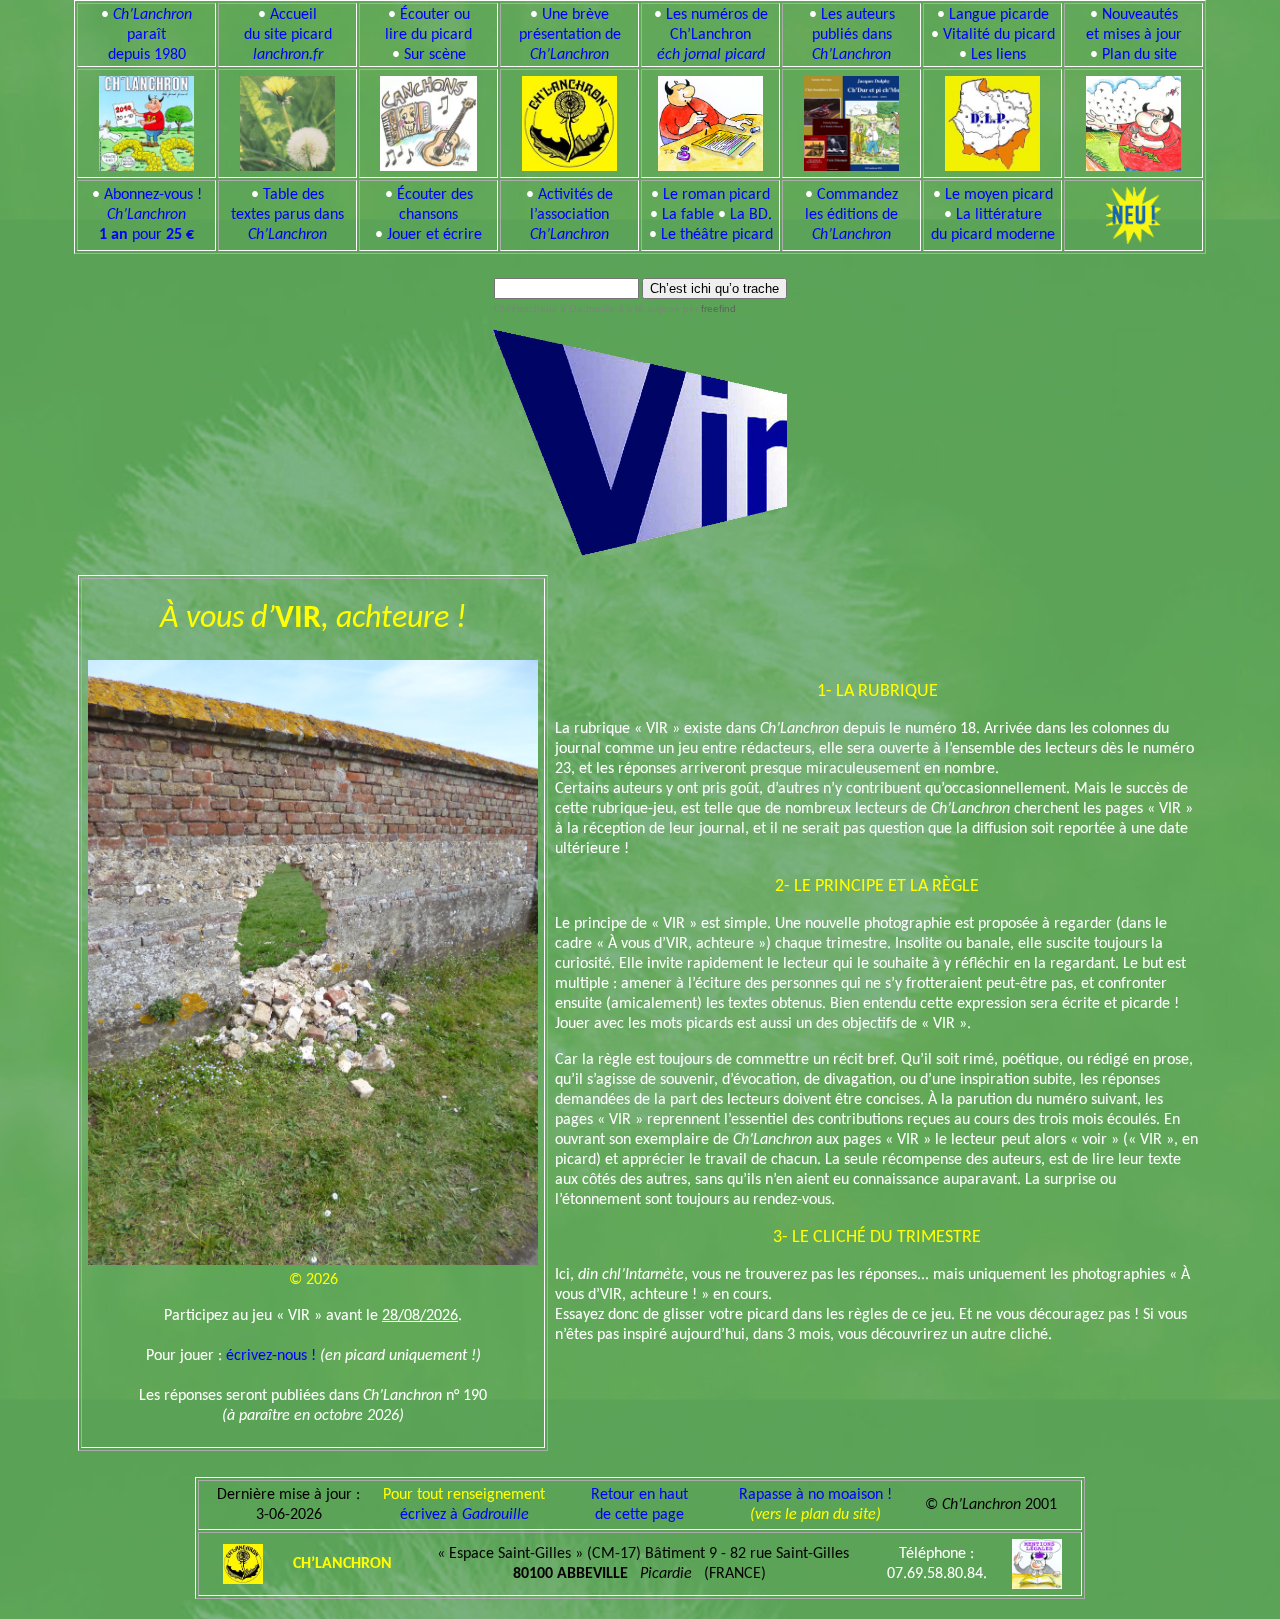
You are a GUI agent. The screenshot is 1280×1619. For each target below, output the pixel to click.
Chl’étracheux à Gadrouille (555, 308)
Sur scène (435, 55)
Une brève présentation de (570, 35)
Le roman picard (716, 195)
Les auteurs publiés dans (853, 35)
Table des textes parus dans (287, 215)
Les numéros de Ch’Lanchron (712, 35)
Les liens (998, 55)
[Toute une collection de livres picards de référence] (851, 120)
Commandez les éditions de (851, 215)
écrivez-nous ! (271, 1356)
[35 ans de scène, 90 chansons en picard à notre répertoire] (429, 120)
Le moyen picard (999, 195)
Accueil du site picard (288, 35)
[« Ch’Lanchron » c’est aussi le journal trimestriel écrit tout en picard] (146, 120)
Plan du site (1139, 55)
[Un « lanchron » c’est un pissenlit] (287, 120)
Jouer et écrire (434, 235)
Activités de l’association (571, 215)
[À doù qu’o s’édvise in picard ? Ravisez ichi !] (992, 120)
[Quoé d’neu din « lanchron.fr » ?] (1133, 120)
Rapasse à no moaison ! (815, 1495)
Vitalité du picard (999, 35)
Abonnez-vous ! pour (150, 215)
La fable (688, 215)
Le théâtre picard (717, 235)
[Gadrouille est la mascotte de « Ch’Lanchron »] (710, 120)
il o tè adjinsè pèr (676, 308)
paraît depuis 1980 (150, 35)
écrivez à (464, 1515)
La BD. (751, 215)
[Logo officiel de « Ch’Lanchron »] (569, 120)
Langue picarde (999, 15)
